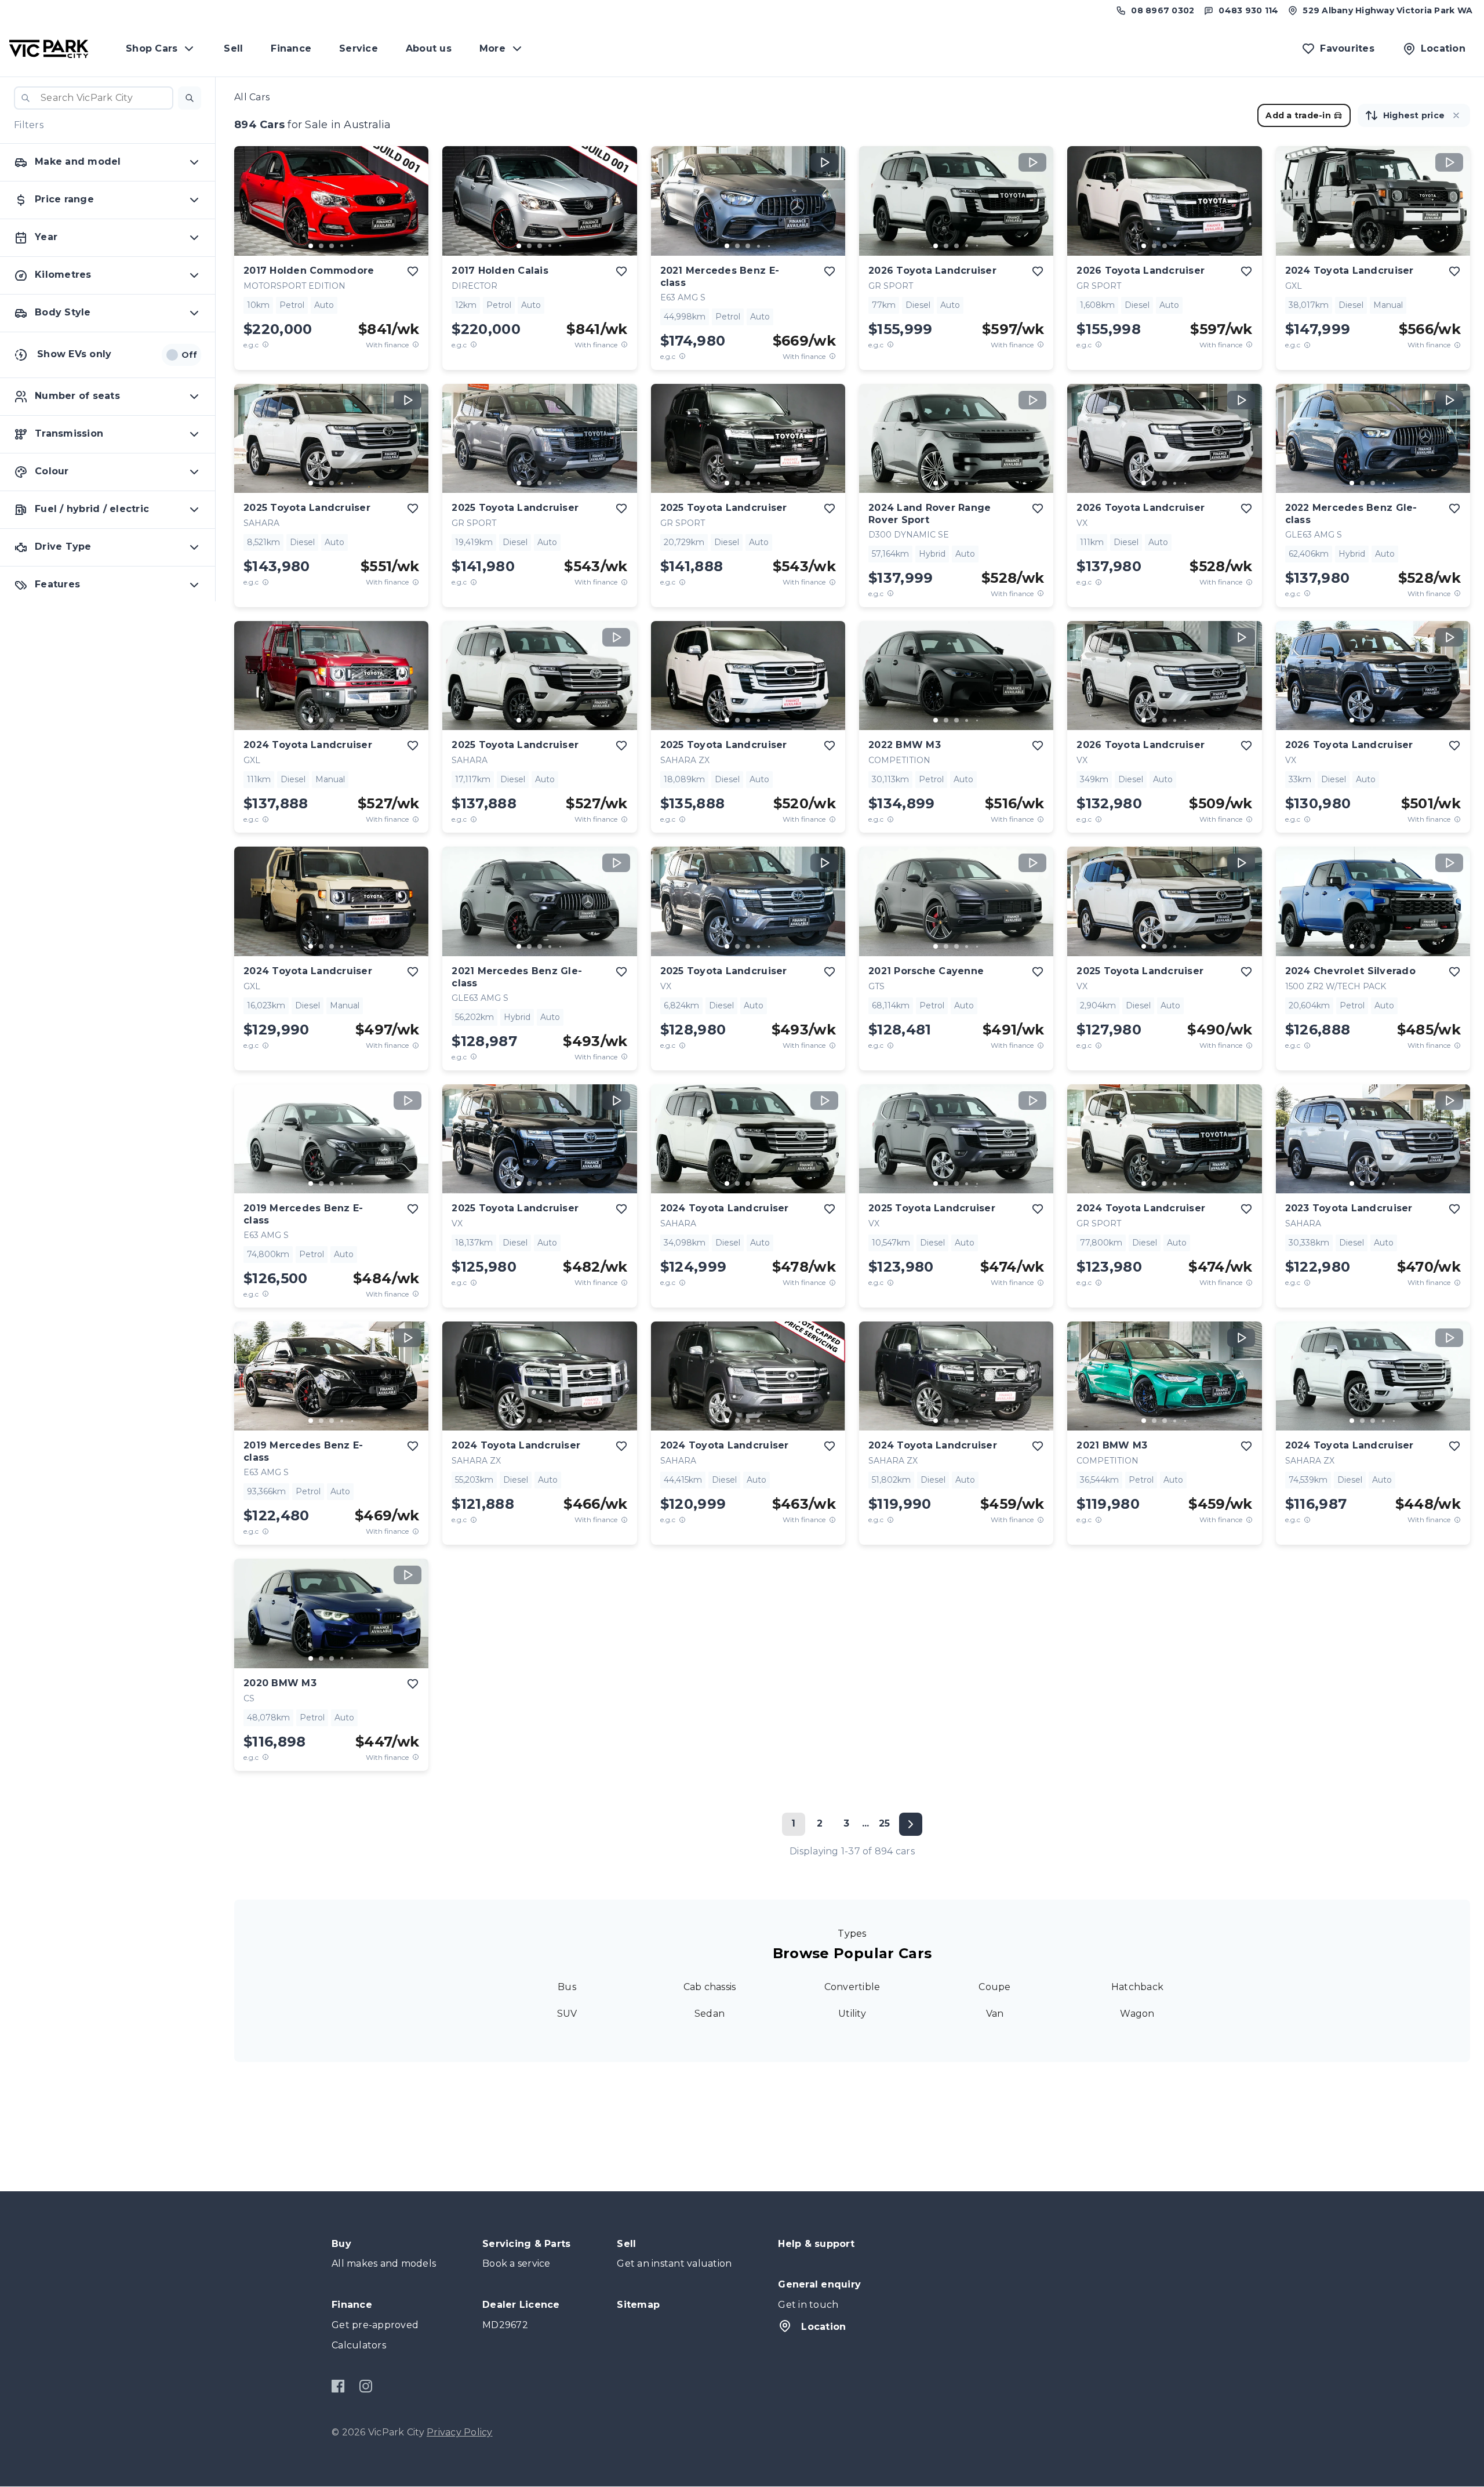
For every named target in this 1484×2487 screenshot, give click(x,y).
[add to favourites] (413, 271)
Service (359, 48)
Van (995, 2014)
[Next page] (911, 1824)
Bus (567, 1987)
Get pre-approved (375, 2325)
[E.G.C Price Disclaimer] (265, 345)
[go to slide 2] (321, 246)
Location (823, 2327)
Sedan (710, 2014)
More (492, 48)
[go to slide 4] (342, 246)
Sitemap (638, 2305)
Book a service (517, 2263)
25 (885, 1823)
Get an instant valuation (674, 2263)
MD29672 (505, 2325)
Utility (852, 2014)
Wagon (1137, 2014)
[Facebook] (338, 2386)
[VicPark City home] (49, 49)
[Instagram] (365, 2386)
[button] (190, 98)
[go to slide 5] (352, 246)
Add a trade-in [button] (1298, 115)
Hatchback (1137, 1987)
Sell (233, 48)
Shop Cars (152, 48)
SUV (567, 2014)
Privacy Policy (460, 2432)
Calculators (359, 2345)
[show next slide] (410, 210)
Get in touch (808, 2305)
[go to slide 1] (311, 246)
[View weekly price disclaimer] (416, 345)
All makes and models (384, 2263)
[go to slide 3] (332, 246)
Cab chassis (710, 1987)
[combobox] (94, 98)
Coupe (994, 1987)
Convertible (852, 1987)
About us (429, 48)
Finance (291, 48)
